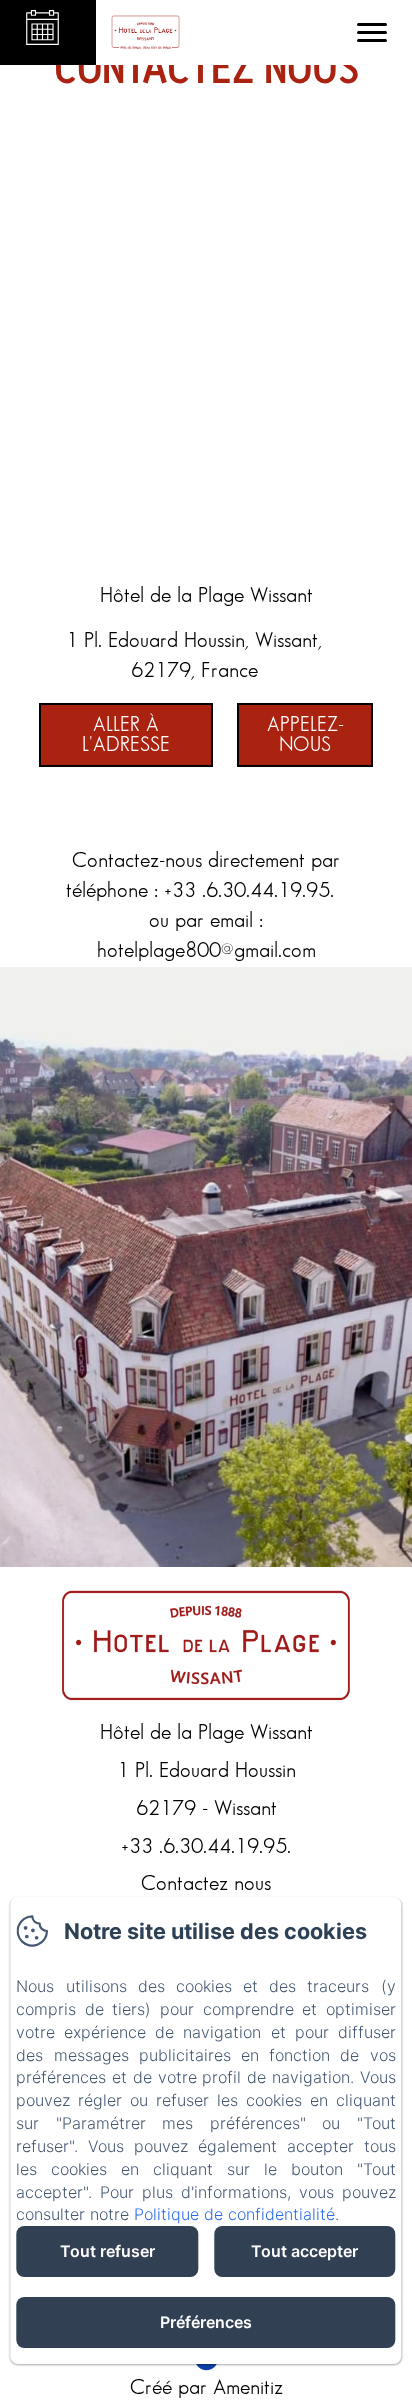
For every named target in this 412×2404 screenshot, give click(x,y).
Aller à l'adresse (126, 735)
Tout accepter (304, 2251)
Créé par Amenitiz (206, 2388)
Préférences (206, 2322)
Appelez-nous (305, 735)
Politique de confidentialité (234, 2214)
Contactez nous (206, 1884)
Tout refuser (107, 2251)
